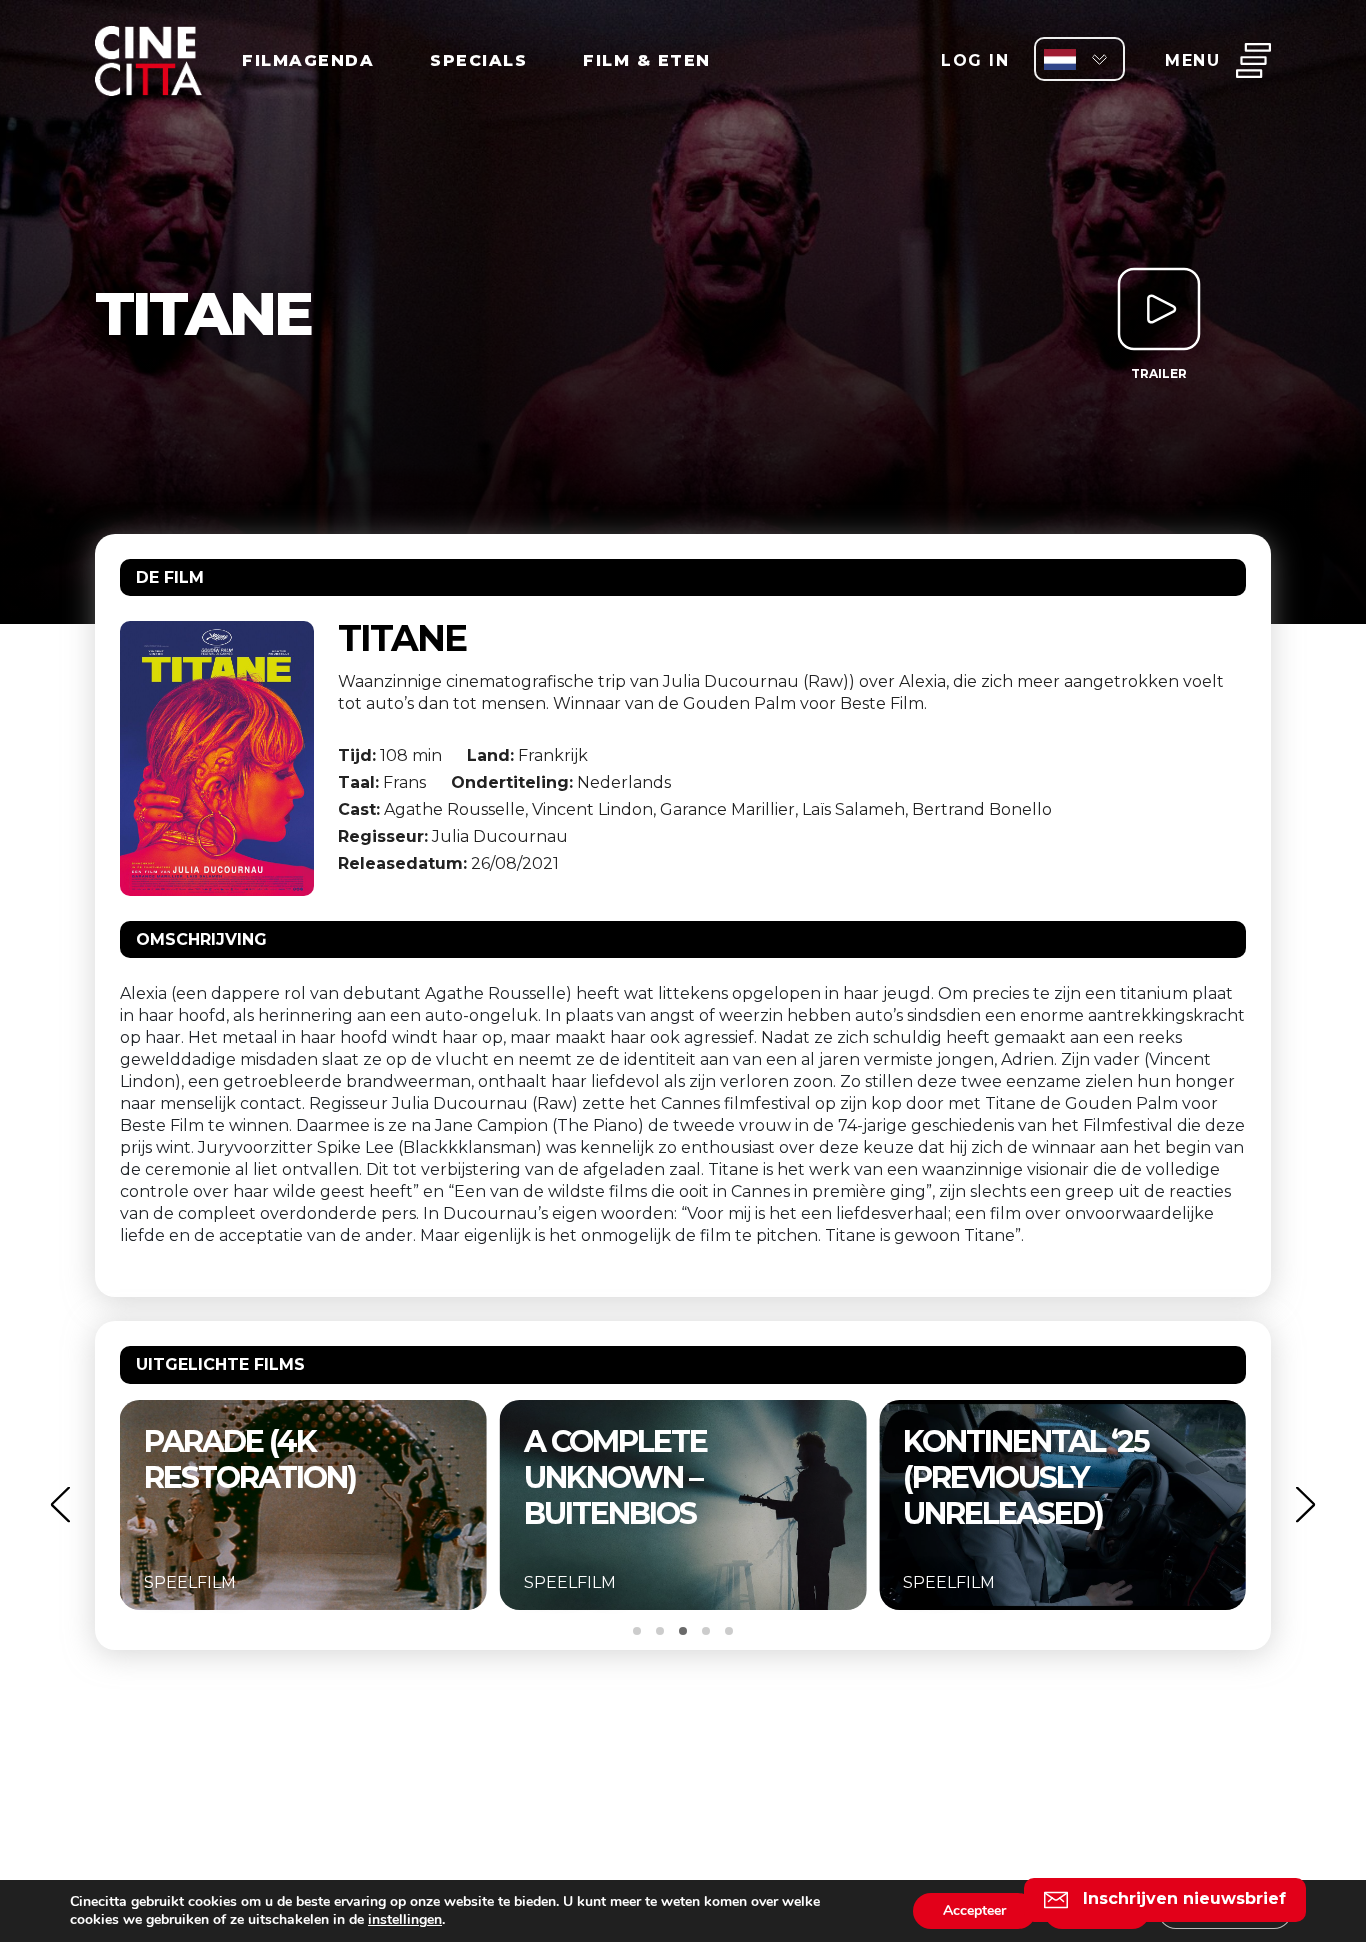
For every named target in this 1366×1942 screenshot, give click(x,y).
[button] (60, 1504)
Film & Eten (647, 60)
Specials (478, 60)
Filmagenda (308, 60)
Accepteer (974, 1910)
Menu (1192, 60)
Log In (975, 60)
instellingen (405, 1920)
